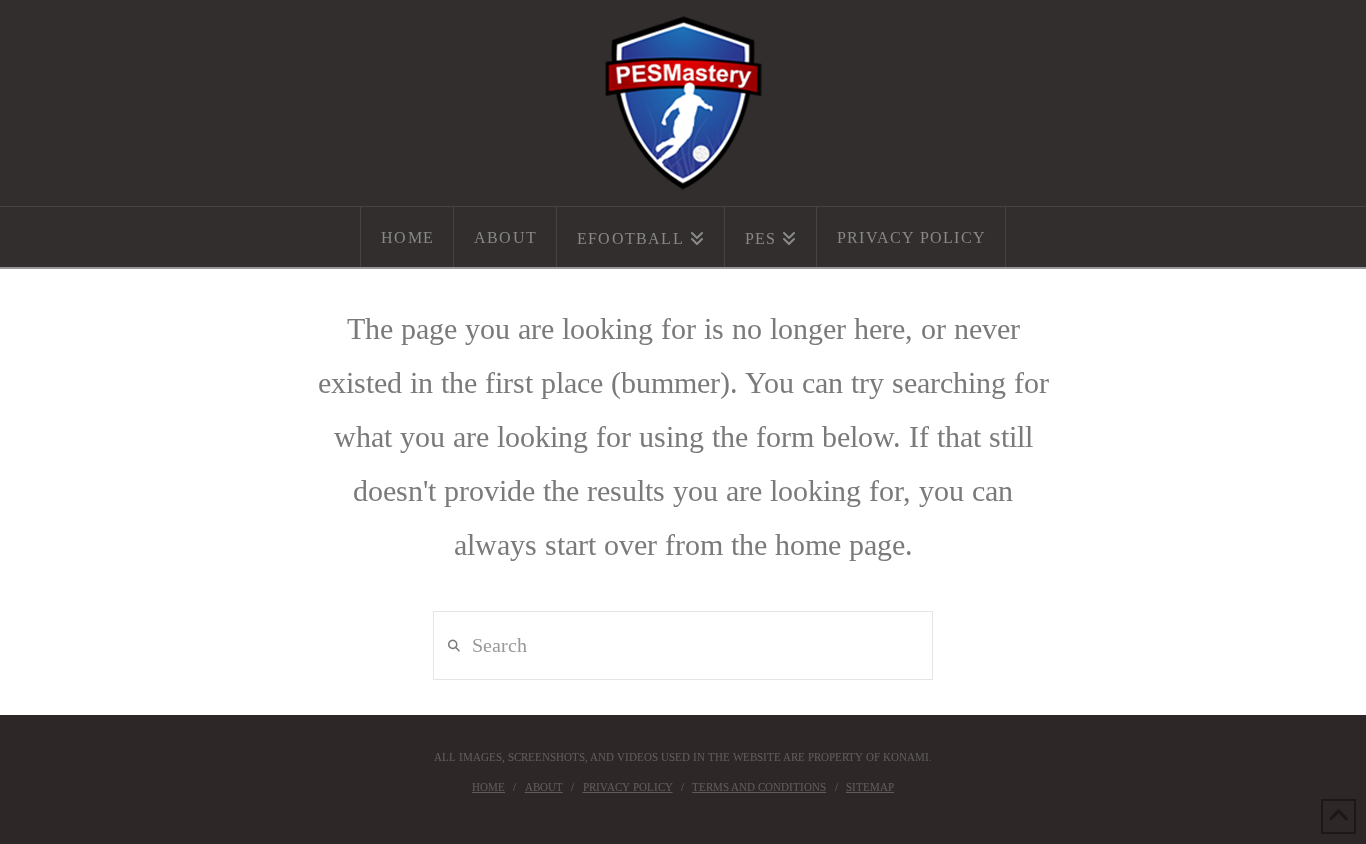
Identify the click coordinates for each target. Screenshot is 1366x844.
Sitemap (870, 787)
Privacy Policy (628, 787)
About (544, 787)
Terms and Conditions (759, 787)
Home (488, 787)
